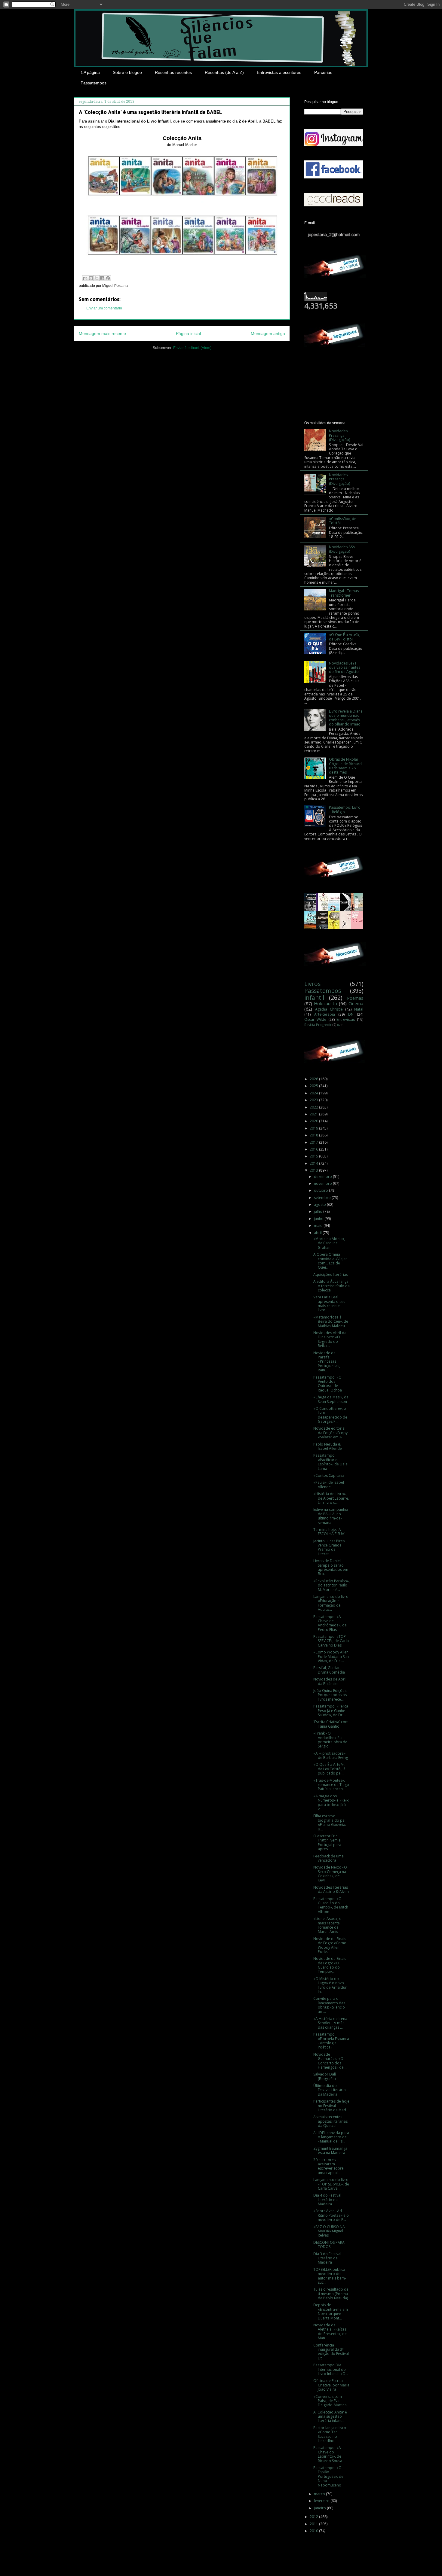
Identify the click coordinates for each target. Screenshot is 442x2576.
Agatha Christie (329, 1009)
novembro (323, 1183)
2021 (314, 1114)
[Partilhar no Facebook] (102, 278)
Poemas (355, 998)
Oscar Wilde (315, 1019)
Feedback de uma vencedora (328, 1858)
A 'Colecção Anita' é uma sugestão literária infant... (330, 2416)
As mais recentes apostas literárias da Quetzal (330, 2121)
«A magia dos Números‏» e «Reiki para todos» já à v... (331, 1802)
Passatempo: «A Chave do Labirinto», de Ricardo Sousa (328, 2454)
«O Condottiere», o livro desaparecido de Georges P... (330, 1415)
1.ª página (90, 72)
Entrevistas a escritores (279, 72)
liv (339, 1025)
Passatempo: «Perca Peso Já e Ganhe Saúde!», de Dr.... (331, 1711)
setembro (323, 1198)
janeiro (320, 2508)
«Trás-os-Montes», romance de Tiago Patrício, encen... (331, 1785)
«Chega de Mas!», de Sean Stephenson (331, 1399)
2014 (314, 1163)
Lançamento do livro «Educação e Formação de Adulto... (331, 1603)
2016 (314, 1149)
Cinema (356, 1004)
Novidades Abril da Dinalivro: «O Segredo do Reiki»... (330, 1339)
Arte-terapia (325, 1014)
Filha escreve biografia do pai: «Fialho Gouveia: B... (330, 1822)
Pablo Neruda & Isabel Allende (328, 1446)
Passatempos (94, 83)
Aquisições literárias (331, 1274)
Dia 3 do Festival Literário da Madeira (327, 2258)
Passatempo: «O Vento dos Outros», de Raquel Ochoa (328, 1384)
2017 (314, 1142)
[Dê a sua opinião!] (91, 278)
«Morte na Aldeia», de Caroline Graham (329, 1243)
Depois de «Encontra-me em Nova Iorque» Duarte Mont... (331, 2311)
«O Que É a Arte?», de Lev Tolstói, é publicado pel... (329, 1769)
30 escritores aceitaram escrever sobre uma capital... (328, 2166)
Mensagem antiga (268, 333)
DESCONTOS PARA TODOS (329, 2244)
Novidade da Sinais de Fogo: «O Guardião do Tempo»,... (330, 1965)
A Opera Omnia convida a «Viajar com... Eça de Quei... (330, 1261)
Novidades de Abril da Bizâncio (330, 1681)
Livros (312, 984)
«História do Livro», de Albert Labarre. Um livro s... (331, 1498)
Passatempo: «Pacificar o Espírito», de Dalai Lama (331, 1462)
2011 (314, 2524)
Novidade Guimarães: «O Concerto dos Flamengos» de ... (330, 2061)
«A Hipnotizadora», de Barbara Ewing (331, 1755)
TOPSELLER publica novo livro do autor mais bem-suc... (330, 2276)
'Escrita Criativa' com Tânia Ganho (331, 1724)
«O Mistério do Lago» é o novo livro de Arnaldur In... (330, 1985)
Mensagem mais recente (102, 333)
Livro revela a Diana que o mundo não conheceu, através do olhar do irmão (346, 718)
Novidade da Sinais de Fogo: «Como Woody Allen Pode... (330, 1945)
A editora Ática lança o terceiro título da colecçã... (331, 1286)
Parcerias (323, 72)
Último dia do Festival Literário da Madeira (330, 2090)
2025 (314, 1086)
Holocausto (325, 1004)
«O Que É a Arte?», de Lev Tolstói (345, 637)
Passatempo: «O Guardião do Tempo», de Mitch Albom (331, 1905)
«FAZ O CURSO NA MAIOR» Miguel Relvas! (329, 2231)
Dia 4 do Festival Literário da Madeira (327, 2200)
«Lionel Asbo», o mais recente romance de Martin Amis (327, 1925)
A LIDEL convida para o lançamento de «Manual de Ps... (331, 2137)
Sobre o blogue (127, 72)
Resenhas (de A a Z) (224, 72)
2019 (314, 1128)
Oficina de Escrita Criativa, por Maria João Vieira (331, 2385)
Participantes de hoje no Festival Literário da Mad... (331, 2106)
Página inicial (188, 333)
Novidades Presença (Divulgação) (339, 435)
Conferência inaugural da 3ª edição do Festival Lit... (331, 2352)
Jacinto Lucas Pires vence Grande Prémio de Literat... (329, 1547)
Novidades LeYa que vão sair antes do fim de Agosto (345, 668)
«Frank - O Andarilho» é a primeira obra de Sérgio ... (330, 1740)
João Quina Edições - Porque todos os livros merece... (331, 1695)
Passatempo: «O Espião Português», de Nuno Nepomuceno (328, 2476)
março (320, 2494)
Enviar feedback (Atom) (192, 348)
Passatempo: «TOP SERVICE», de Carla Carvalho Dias (331, 1641)
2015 (314, 1156)
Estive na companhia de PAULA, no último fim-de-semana (331, 1516)
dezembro (323, 1177)
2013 (314, 1170)
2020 (314, 1121)
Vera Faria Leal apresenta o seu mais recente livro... (329, 1303)
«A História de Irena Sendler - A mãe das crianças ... (330, 2023)
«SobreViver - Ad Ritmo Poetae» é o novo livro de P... (331, 2215)
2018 (314, 1135)
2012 (314, 2517)
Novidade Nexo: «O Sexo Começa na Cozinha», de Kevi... (330, 1874)
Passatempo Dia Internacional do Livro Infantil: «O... (331, 2369)
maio (319, 1226)
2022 (314, 1107)
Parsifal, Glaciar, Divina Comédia (329, 1670)
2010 (314, 2531)
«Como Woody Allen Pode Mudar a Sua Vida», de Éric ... (331, 1656)
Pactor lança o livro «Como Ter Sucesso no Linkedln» (330, 2434)
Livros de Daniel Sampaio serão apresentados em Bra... (331, 1567)
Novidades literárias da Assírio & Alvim (331, 1889)
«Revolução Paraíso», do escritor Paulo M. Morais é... (331, 1585)
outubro (321, 1190)
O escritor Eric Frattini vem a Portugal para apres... (327, 1842)
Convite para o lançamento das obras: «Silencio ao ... (329, 2005)
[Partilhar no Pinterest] (108, 278)
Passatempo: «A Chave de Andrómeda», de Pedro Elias (330, 1623)
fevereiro (322, 2501)
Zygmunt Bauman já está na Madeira (330, 2150)
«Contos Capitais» (329, 1475)
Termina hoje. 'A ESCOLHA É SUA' (329, 1532)
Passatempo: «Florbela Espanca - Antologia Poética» (331, 2041)
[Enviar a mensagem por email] (85, 278)
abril (318, 1233)
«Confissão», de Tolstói (343, 521)
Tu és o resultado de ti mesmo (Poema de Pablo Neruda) (331, 2294)
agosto (320, 1204)
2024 (314, 1093)
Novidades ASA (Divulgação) (342, 549)
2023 (314, 1100)
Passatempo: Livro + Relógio (345, 809)
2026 (314, 1079)
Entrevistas (346, 1019)
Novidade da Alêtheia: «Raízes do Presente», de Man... (330, 2331)
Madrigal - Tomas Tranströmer (344, 593)
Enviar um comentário (104, 308)
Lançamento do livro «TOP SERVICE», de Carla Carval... (331, 2184)
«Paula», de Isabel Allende (329, 1484)
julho (319, 1211)
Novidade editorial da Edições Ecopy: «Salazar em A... (331, 1433)
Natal (359, 1009)
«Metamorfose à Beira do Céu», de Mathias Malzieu (331, 1321)
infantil (314, 998)
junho (319, 1219)
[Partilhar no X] (97, 278)
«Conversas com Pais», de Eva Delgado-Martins (330, 2401)
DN (351, 1014)
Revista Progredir (318, 1025)
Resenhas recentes (173, 72)
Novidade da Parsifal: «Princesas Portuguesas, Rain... (327, 1362)
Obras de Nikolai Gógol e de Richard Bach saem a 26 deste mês (345, 766)
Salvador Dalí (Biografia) (325, 2076)
